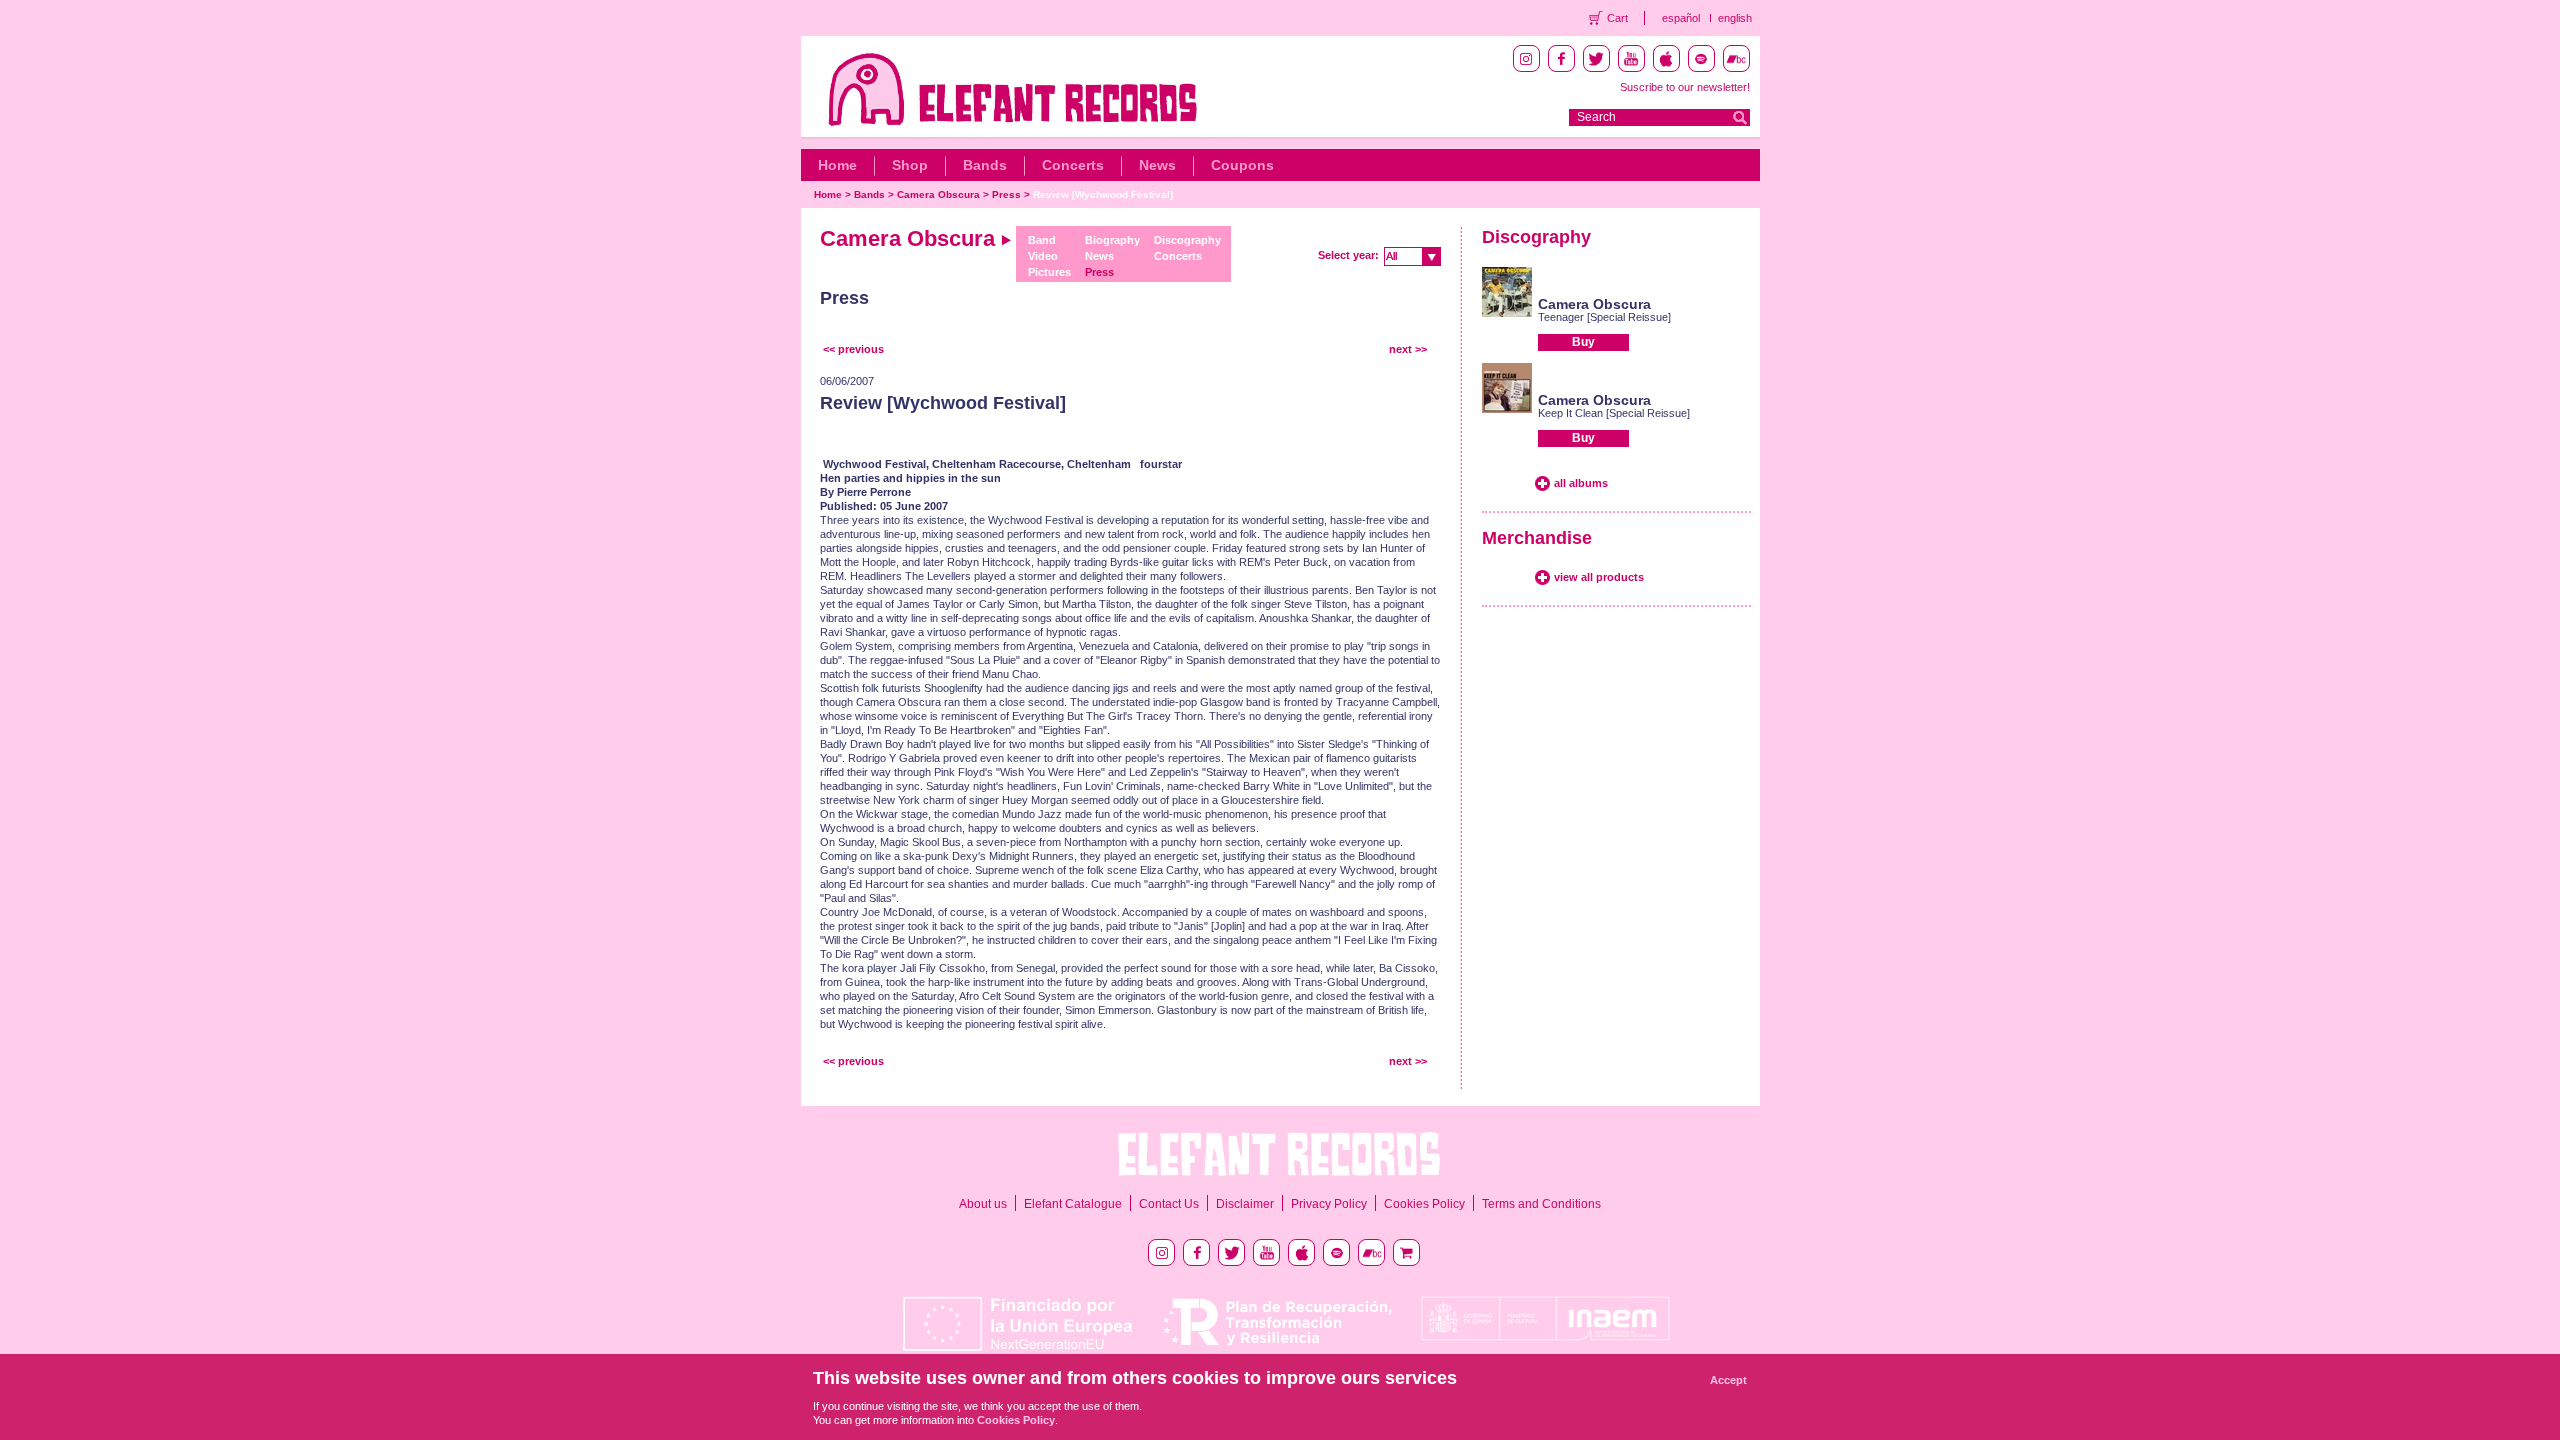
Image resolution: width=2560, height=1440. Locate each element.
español (1681, 18)
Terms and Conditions (1541, 1204)
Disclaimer (1245, 1204)
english (1735, 18)
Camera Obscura (938, 194)
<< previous (853, 349)
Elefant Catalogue (1073, 1204)
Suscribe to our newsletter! (1685, 87)
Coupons (1242, 165)
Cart (1617, 18)
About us (983, 1204)
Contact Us (1169, 1204)
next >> (1408, 349)
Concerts (1073, 165)
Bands (985, 165)
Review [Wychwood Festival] (1103, 194)
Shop (910, 165)
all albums (1581, 483)
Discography (1187, 240)
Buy (1583, 342)
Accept (1728, 1380)
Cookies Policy (1424, 1204)
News (1157, 165)
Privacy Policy (1329, 1204)
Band (1042, 240)
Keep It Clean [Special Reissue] (1614, 413)
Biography (1112, 240)
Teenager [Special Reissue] (1604, 317)
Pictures (1049, 272)
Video (1043, 256)
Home (837, 165)
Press (1006, 194)
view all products (1599, 577)
